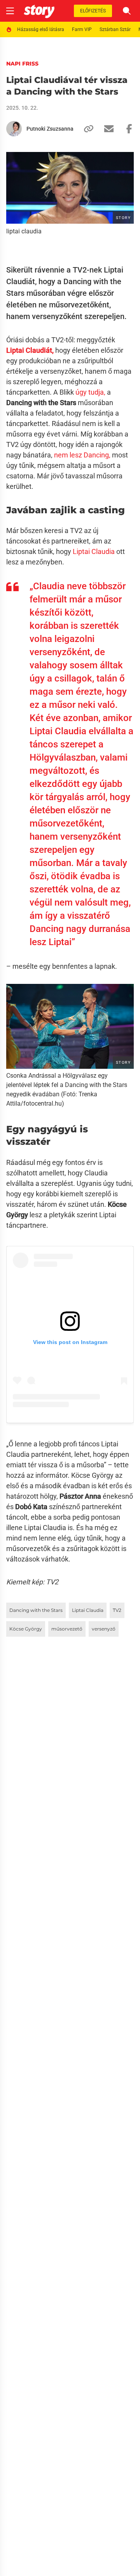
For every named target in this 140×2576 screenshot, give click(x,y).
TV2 (117, 1610)
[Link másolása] (86, 129)
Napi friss (22, 64)
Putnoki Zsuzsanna (50, 129)
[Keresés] (127, 11)
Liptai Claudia (94, 551)
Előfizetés (93, 11)
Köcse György (26, 1629)
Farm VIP (82, 29)
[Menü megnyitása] (10, 11)
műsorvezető (67, 1629)
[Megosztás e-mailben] (106, 129)
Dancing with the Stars (36, 1610)
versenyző (104, 1629)
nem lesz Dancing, (82, 455)
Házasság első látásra (41, 29)
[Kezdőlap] (39, 11)
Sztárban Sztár (115, 29)
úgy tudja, (90, 392)
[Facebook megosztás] (126, 129)
